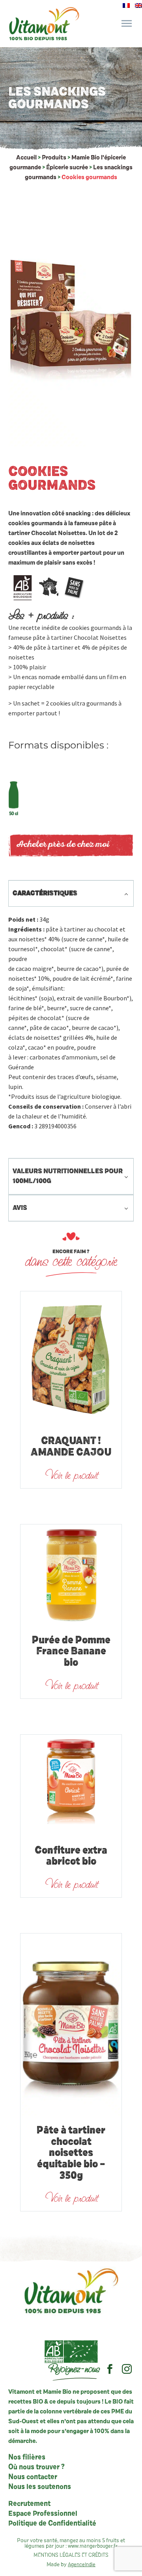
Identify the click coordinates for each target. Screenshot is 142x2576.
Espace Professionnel (43, 2514)
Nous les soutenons (40, 2487)
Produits (54, 157)
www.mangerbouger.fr (93, 2546)
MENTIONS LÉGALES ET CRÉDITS (71, 2555)
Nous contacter (33, 2477)
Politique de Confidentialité (52, 2524)
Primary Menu (127, 24)
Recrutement (29, 2504)
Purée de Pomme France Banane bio (71, 1652)
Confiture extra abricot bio (71, 1857)
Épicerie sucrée (67, 167)
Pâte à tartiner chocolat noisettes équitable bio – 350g (71, 2153)
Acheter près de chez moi (63, 845)
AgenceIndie (82, 2565)
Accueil (26, 157)
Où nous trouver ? (36, 2467)
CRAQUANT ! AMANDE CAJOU (71, 1447)
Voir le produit (71, 1475)
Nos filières (27, 2457)
